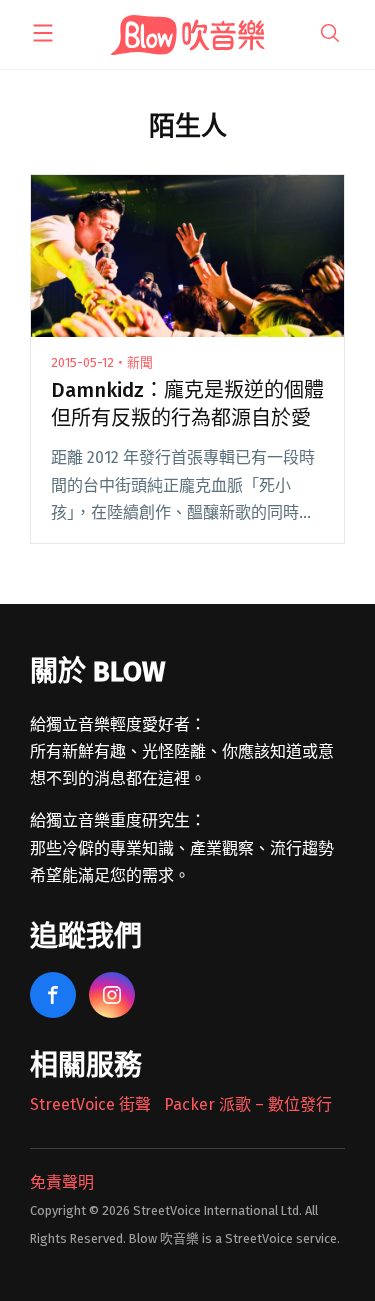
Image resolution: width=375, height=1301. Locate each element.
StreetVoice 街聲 (90, 1104)
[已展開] (43, 33)
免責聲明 (62, 1182)
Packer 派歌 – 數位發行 (248, 1104)
